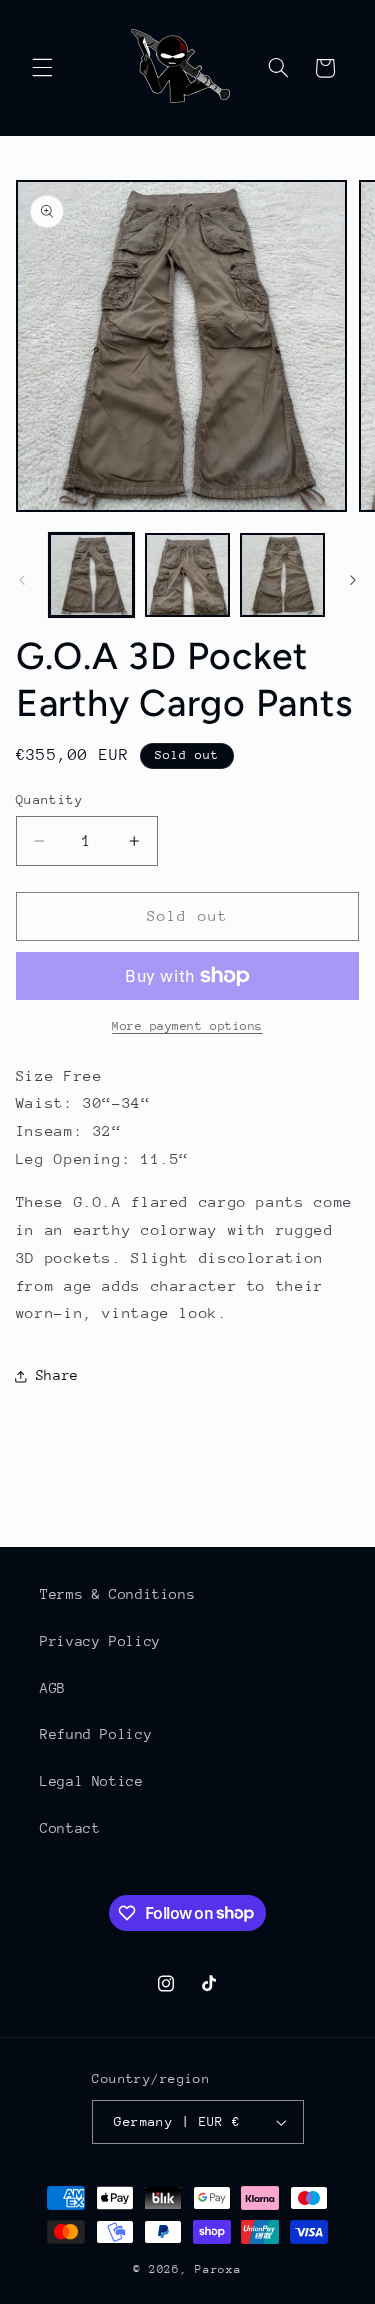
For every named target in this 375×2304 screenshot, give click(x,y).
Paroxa (218, 2269)
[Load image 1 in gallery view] (91, 575)
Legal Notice (92, 1781)
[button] (42, 68)
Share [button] (57, 1375)
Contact (70, 1828)
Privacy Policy (100, 1641)
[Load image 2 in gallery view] (187, 575)
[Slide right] (353, 580)
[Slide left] (22, 580)
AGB (53, 1688)
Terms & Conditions (117, 1594)
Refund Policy (96, 1734)
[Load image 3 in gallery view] (282, 575)
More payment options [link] (187, 1026)
